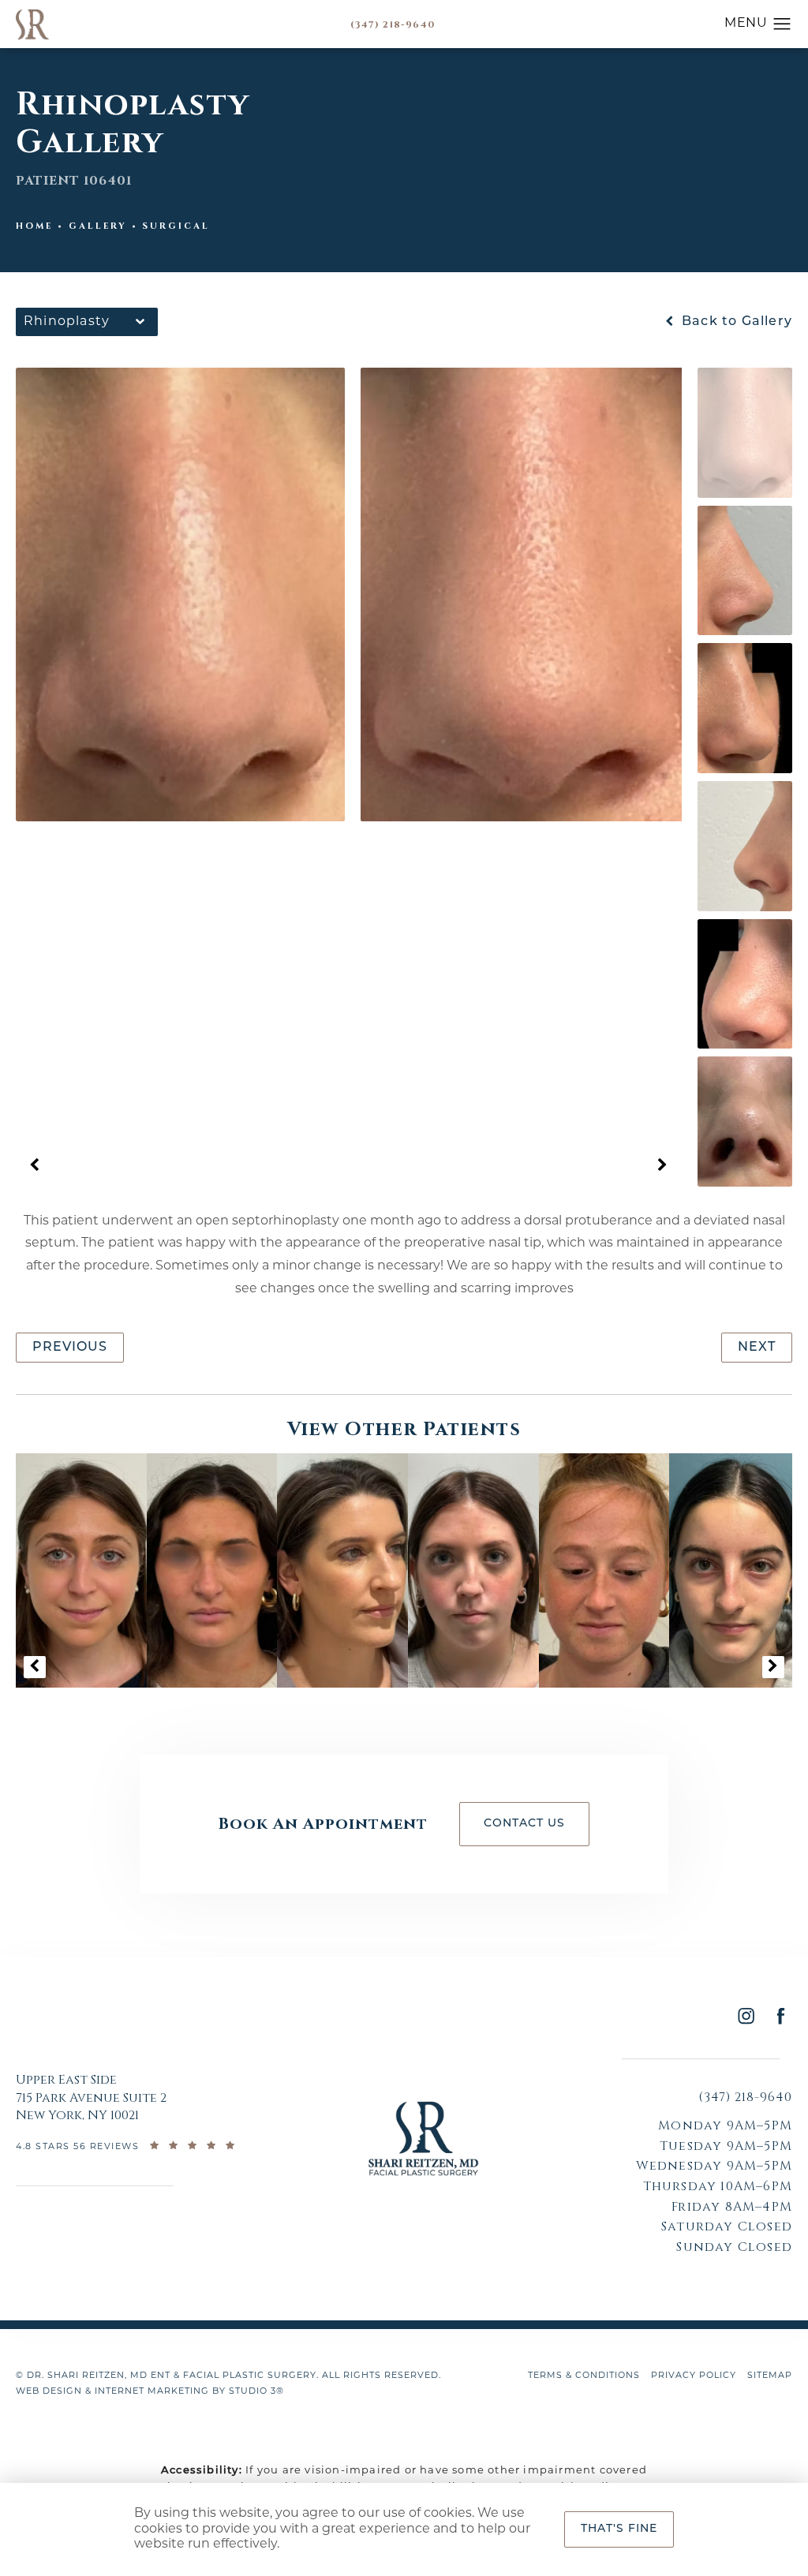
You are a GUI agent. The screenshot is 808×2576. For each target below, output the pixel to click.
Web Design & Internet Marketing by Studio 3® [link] (150, 2392)
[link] (393, 24)
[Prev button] (35, 1166)
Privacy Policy (694, 2376)
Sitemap (770, 2376)
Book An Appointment (323, 1824)
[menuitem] (745, 2015)
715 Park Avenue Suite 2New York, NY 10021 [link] (91, 2097)
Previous (70, 1348)
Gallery (98, 226)
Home (34, 226)
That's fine (619, 2529)
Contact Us (524, 1824)
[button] (782, 24)
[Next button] (663, 1166)
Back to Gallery (735, 322)
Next (757, 1348)
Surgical (176, 226)
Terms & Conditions (584, 2376)
